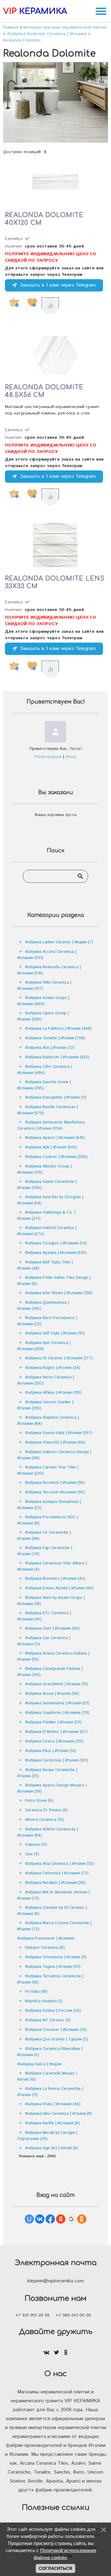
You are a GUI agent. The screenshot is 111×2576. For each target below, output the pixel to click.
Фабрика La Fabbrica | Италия (58, 1029)
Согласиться (55, 2568)
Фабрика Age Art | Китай (51, 2148)
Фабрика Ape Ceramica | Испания (44, 1346)
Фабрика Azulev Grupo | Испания (43, 1001)
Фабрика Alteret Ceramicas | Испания (48, 1832)
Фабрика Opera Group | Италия (43, 1016)
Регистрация (48, 757)
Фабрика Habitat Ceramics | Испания (47, 1231)
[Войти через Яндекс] (61, 2219)
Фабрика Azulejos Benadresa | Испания (49, 1505)
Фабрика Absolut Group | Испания (44, 1169)
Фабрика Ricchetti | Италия (55, 1483)
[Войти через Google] (71, 2219)
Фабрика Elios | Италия (51, 1751)
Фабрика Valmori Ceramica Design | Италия (54, 1455)
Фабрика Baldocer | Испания (57, 1057)
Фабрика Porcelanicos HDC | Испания (48, 1520)
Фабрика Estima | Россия (53, 2011)
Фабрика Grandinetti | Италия (57, 1684)
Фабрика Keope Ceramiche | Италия (47, 1773)
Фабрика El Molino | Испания (56, 1732)
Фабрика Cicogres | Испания (56, 1243)
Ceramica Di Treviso (46, 1810)
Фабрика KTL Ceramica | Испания (44, 1616)
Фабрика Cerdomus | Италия (56, 1760)
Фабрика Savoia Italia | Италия (59, 1433)
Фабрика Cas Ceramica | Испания (44, 1641)
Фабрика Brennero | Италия (55, 1579)
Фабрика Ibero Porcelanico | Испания (47, 1321)
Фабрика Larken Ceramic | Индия (59, 942)
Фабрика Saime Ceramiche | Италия (47, 1185)
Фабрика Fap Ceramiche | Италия (45, 1551)
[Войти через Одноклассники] (82, 2219)
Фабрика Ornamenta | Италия (56, 1957)
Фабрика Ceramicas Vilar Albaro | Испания (52, 1566)
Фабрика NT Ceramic (48, 2020)
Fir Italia (36, 1992)
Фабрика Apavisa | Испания (56, 1253)
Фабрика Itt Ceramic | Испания (59, 1358)
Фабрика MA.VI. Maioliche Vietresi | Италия (53, 1895)
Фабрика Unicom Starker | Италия (45, 1405)
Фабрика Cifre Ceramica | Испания (45, 1070)
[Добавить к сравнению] (50, 306)
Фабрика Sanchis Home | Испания (44, 1085)
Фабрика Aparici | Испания (55, 1138)
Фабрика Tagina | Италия (53, 1967)
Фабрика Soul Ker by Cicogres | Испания (50, 1200)
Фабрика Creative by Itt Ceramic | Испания (52, 1911)
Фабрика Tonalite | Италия (55, 1038)
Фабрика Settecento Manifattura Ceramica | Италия (51, 1126)
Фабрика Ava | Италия (50, 1048)
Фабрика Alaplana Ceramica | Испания (48, 1421)
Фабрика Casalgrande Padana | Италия (50, 1672)
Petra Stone (39, 1801)
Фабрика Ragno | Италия (53, 1368)
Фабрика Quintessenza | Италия (43, 1306)
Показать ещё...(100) (37, 2156)
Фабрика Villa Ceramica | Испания (44, 986)
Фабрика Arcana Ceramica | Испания (47, 955)
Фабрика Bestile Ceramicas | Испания (47, 1110)
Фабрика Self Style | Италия (55, 1333)
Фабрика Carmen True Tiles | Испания (48, 1470)
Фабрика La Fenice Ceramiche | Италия (50, 2092)
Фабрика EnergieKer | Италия (56, 1098)
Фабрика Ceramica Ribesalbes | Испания (50, 2052)
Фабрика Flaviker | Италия (53, 1722)
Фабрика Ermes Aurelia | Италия (59, 1588)
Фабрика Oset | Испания (52, 1629)
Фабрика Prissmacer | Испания (46, 1938)
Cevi (32, 1854)
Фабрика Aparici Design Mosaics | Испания (52, 1788)
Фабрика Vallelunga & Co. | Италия (46, 1216)
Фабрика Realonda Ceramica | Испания (49, 970)
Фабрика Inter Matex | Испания (59, 1293)
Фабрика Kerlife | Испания (52, 2123)
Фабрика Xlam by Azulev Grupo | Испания (51, 1601)
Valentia (36, 1845)
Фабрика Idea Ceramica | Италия (59, 2114)
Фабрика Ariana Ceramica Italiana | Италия (53, 1657)
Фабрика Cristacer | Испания (56, 2030)
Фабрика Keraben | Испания (55, 1883)
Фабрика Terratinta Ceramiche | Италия (50, 1979)
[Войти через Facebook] (50, 2219)
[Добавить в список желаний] (32, 303)
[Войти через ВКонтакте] (40, 2219)
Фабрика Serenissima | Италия (57, 1703)
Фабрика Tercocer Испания (55, 1492)
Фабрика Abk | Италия (51, 1147)
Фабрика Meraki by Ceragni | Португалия (47, 2136)
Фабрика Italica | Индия (39, 2064)
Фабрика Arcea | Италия (52, 1694)
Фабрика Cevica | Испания (54, 1741)
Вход (71, 757)
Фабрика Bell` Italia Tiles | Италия (45, 1265)
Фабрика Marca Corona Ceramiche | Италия (54, 1926)
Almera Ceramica (45, 1820)
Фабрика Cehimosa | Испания (57, 1873)
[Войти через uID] (29, 2219)
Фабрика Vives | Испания (53, 2104)
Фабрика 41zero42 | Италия (55, 1443)
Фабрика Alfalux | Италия (53, 1393)
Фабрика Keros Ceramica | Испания (46, 1380)
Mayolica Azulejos (44, 2001)
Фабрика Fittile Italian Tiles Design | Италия (54, 1281)
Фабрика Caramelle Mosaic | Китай (47, 2077)
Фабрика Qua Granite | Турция (56, 2039)
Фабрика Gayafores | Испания (57, 1713)
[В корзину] (14, 303)
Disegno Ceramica (45, 1948)
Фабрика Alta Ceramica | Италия (59, 1864)
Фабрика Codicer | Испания (56, 1157)
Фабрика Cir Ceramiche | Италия (44, 1536)
